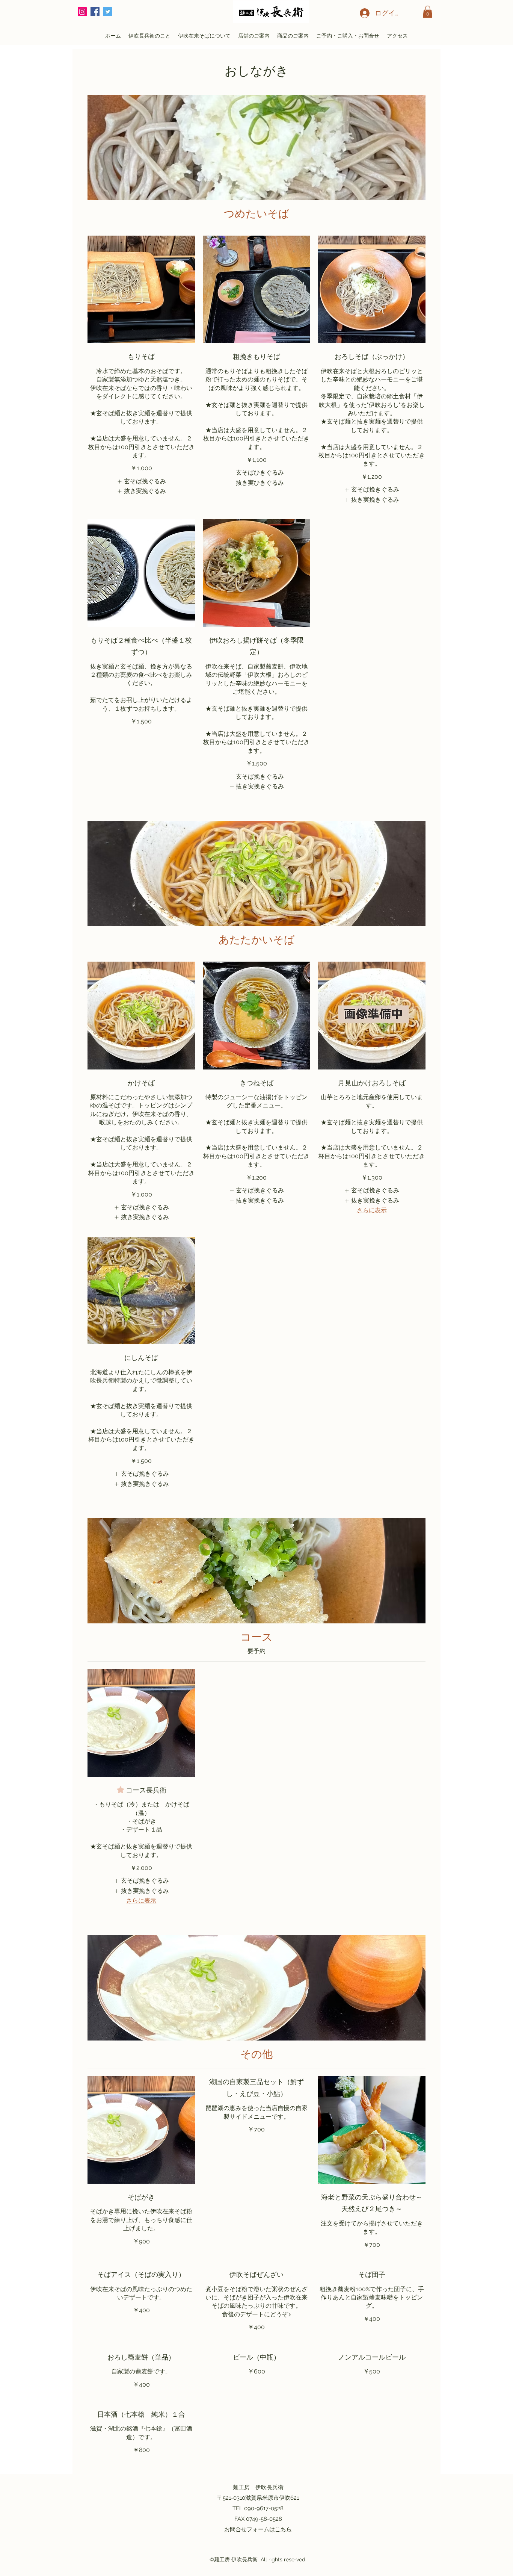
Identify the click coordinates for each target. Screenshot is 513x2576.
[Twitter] (108, 12)
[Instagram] (82, 12)
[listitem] (141, 481)
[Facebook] (95, 12)
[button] (428, 12)
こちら (283, 2529)
